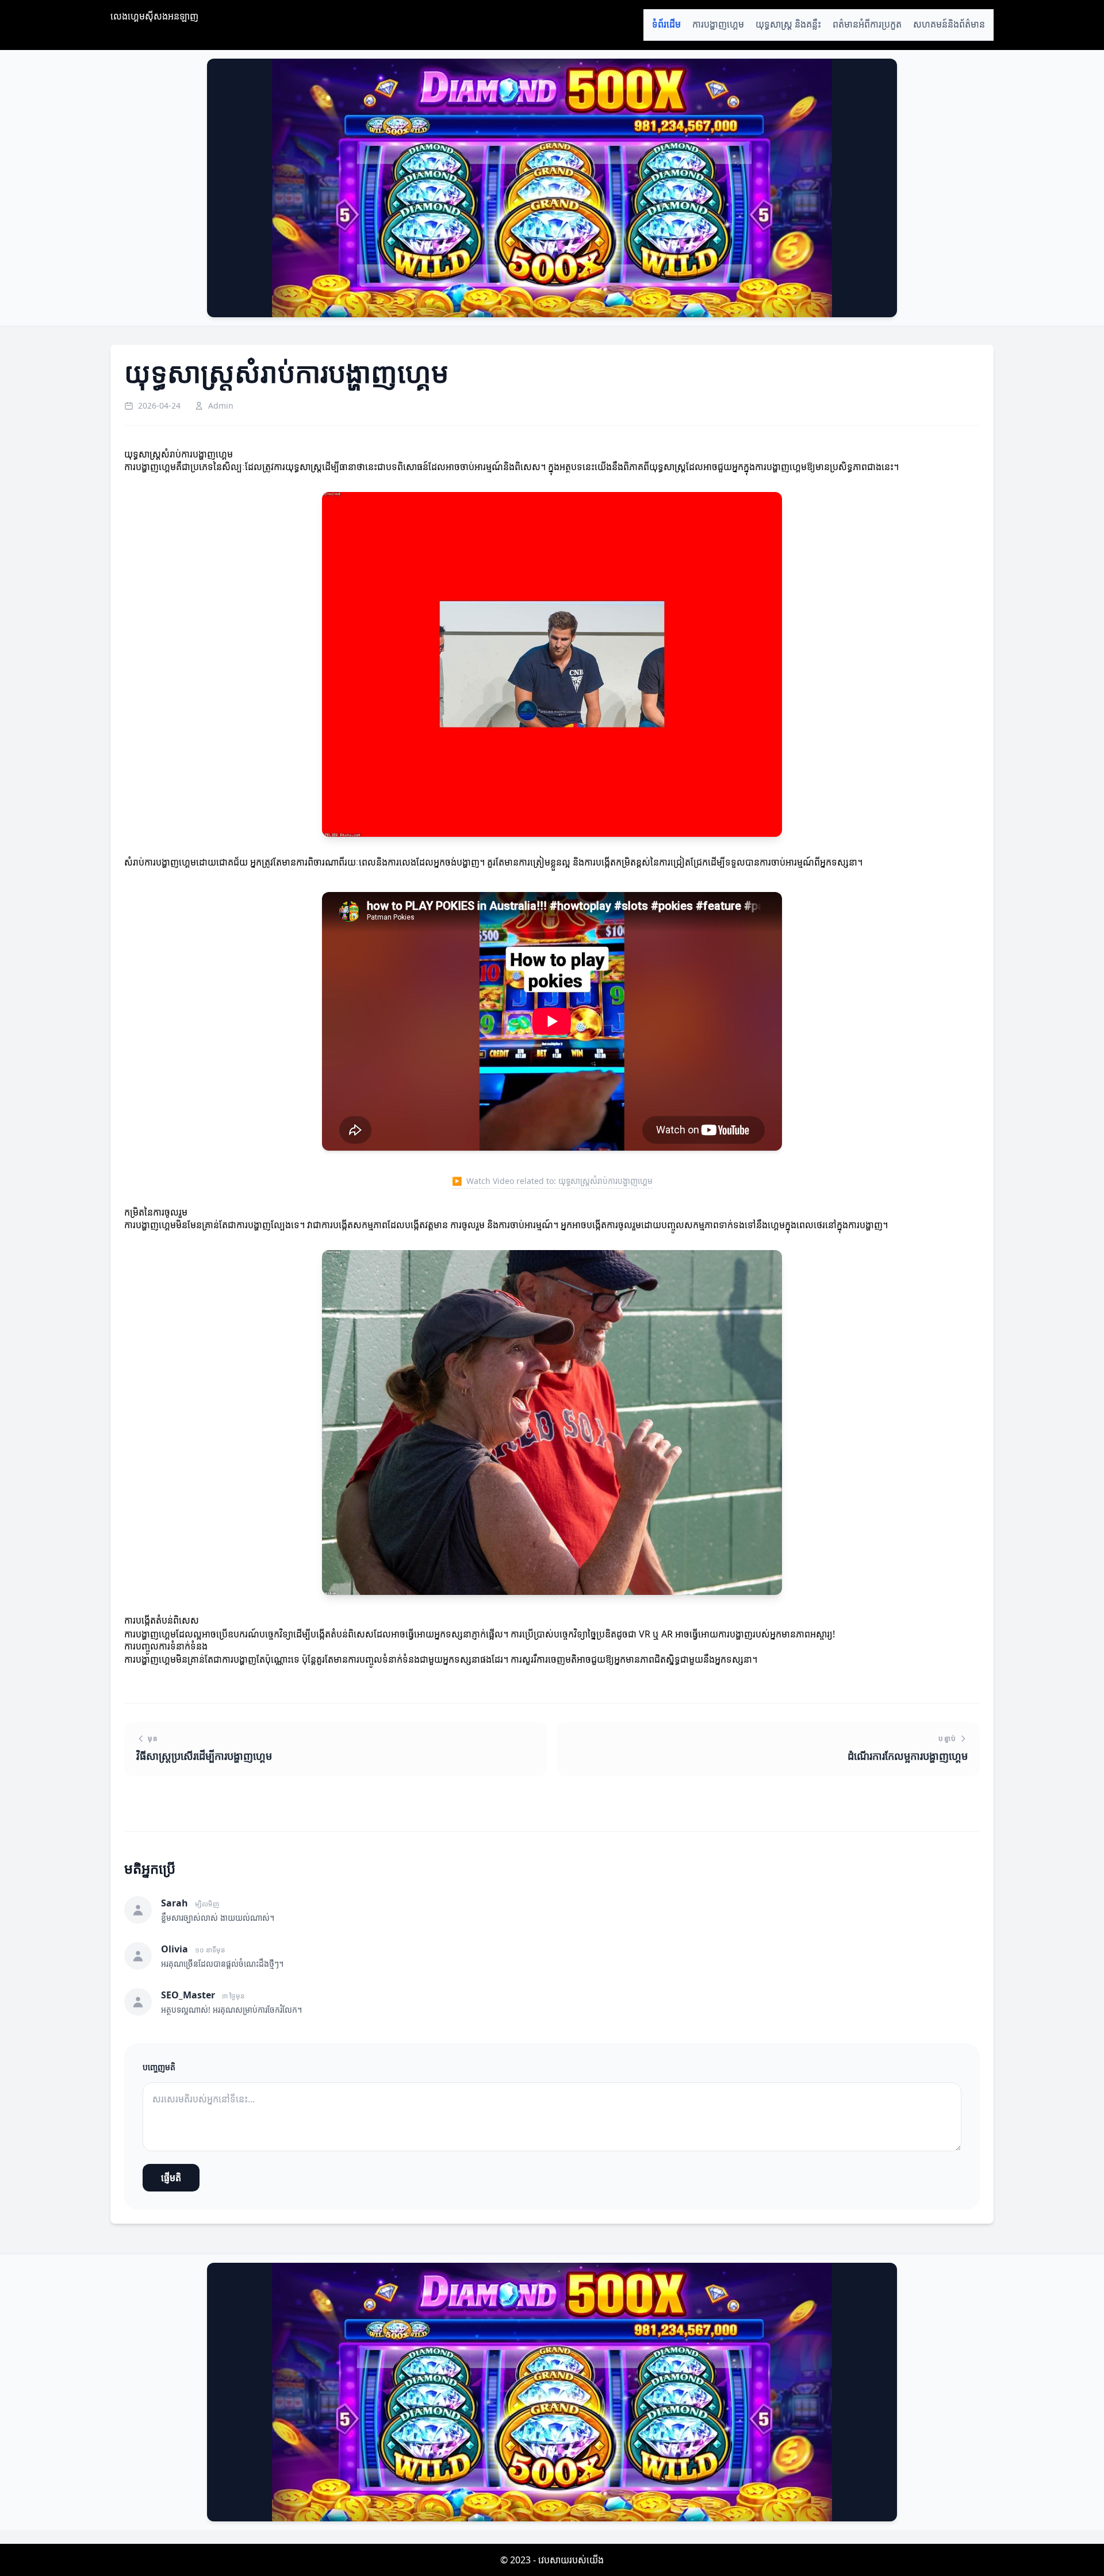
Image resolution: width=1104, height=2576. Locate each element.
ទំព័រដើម (666, 24)
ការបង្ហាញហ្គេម (718, 24)
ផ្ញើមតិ (171, 2178)
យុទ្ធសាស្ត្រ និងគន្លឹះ (788, 24)
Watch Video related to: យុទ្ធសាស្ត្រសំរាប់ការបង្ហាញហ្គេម (552, 1181)
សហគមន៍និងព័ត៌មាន (949, 24)
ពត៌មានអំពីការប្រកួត (867, 24)
